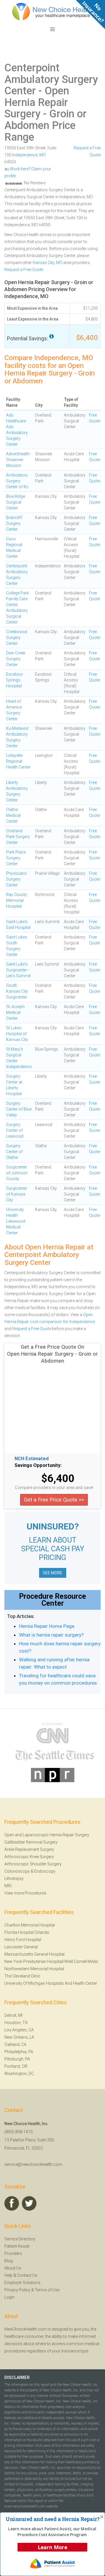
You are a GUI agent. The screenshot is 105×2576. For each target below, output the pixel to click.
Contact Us (27, 2275)
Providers (13, 2253)
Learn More (52, 2547)
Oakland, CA (15, 2044)
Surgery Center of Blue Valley (19, 1109)
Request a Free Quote (24, 270)
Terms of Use (47, 2290)
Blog (9, 2261)
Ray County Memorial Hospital (17, 900)
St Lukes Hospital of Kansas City (17, 1034)
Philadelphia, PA (19, 2052)
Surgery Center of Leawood (15, 1130)
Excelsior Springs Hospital (15, 680)
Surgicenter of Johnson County (17, 1173)
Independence (25, 155)
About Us (13, 2268)
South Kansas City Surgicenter (17, 991)
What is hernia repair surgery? (51, 1635)
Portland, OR (16, 2066)
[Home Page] (52, 11)
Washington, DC (19, 2074)
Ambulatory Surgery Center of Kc (17, 481)
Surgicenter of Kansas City (17, 1194)
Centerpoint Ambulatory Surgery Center (51, 79)
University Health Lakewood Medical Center (16, 1221)
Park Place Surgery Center (16, 858)
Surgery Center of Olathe (14, 1152)
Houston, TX (16, 2023)
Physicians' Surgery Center (17, 879)
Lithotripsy (14, 1879)
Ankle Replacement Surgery (29, 1849)
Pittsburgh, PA (17, 2059)
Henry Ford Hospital (23, 1940)
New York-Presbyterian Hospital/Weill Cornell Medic (51, 1961)
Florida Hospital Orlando (27, 1932)
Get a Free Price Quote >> (54, 1500)
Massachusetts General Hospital (34, 1954)
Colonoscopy (17, 1871)
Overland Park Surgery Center (18, 837)
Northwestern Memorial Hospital (34, 1969)
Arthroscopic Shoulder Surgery (33, 1864)
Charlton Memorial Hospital (30, 1925)
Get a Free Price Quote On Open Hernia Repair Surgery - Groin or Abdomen (52, 1354)
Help (8, 2275)
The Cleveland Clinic (22, 1976)
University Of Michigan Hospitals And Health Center (51, 1983)
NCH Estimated (32, 1459)
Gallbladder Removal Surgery (31, 1842)
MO (43, 155)
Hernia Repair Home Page (47, 1626)
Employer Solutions (22, 2283)
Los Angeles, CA (19, 2030)
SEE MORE (53, 1573)
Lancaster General (21, 1947)
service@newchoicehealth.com (33, 2164)
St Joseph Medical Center (15, 1012)
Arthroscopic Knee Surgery (29, 1857)
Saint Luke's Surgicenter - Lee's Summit (18, 970)
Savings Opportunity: (38, 1465)
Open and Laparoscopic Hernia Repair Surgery (47, 1835)
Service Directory (20, 2239)
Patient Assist (17, 2246)
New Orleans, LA (19, 2037)
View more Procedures (25, 1893)
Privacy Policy (17, 2290)
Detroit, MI (13, 2015)
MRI (8, 1886)
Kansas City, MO (48, 263)
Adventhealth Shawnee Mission (18, 460)
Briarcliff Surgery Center (14, 523)
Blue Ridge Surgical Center (16, 502)
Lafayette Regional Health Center (18, 761)
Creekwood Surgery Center (17, 638)
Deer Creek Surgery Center (16, 659)
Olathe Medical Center (13, 815)
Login (9, 2297)
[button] (52, 2519)
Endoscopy (45, 1871)
